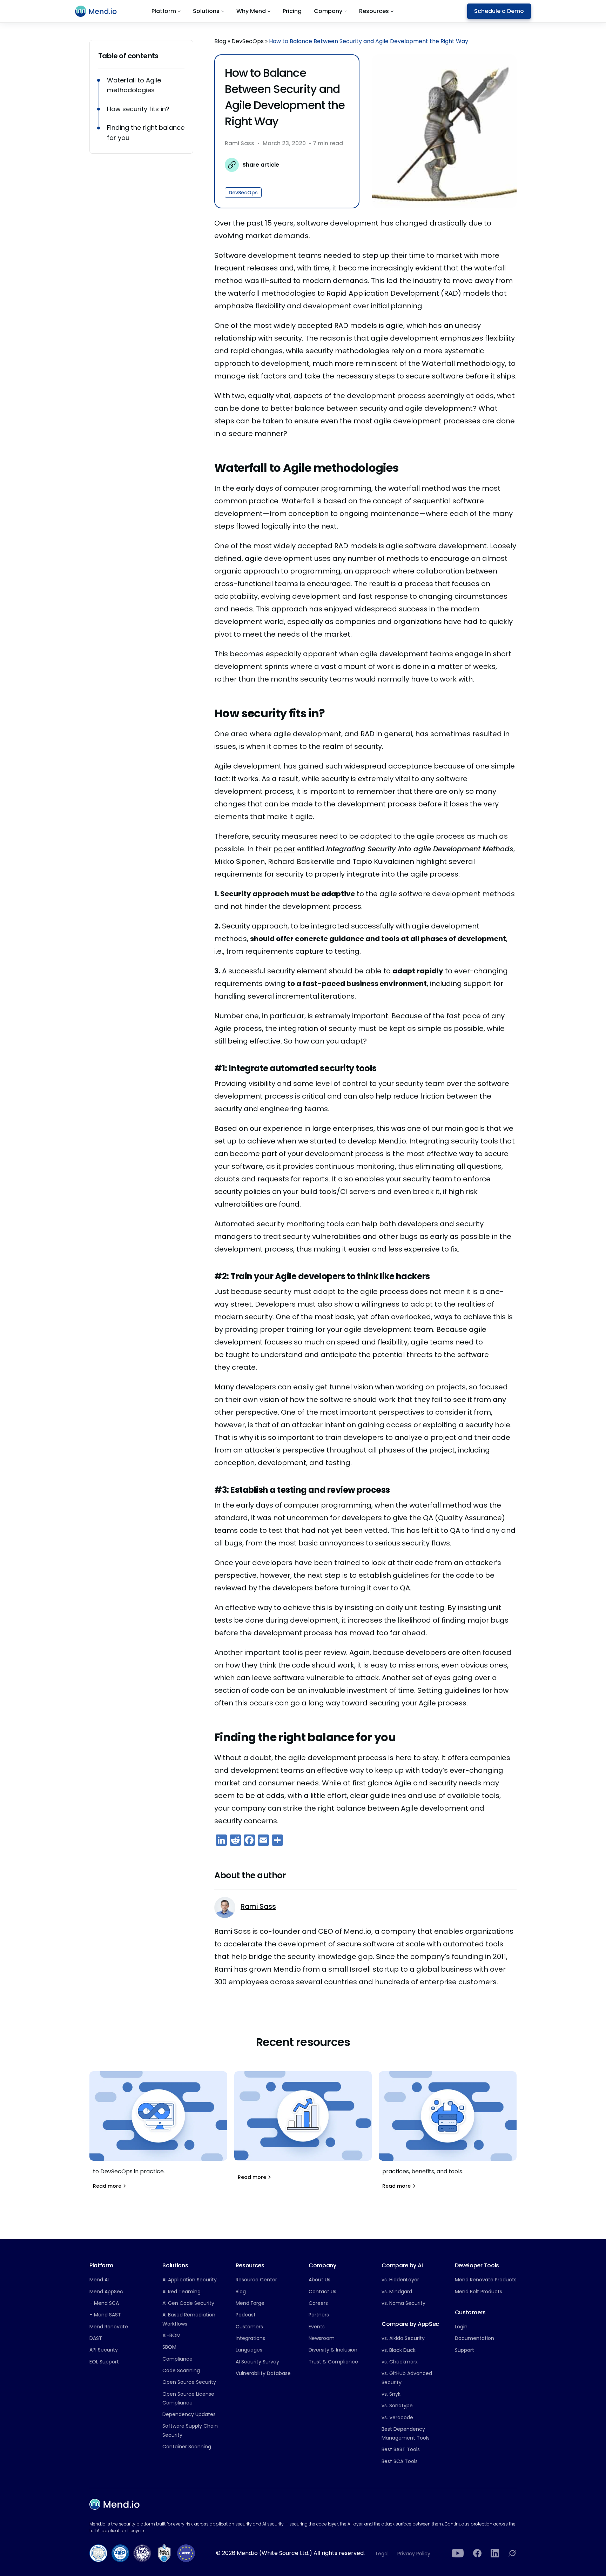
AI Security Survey (257, 2362)
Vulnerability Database (263, 2373)
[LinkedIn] (495, 2553)
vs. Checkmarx (400, 2362)
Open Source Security (189, 2382)
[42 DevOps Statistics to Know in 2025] (303, 2130)
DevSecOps (248, 41)
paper (284, 849)
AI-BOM (171, 2335)
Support (464, 2350)
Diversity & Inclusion (333, 2350)
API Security (104, 2350)
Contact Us (322, 2292)
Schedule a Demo (499, 11)
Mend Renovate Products (486, 2280)
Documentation (474, 2338)
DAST (96, 2338)
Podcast (246, 2315)
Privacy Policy (414, 2554)
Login (461, 2327)
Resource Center (256, 2280)
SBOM (169, 2347)
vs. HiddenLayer (400, 2280)
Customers (249, 2327)
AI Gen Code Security (188, 2303)
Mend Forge (250, 2303)
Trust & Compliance (333, 2362)
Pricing (292, 11)
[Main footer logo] (115, 2504)
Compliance (177, 2359)
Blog (220, 41)
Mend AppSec (106, 2292)
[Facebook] (477, 2553)
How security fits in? (138, 109)
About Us (319, 2280)
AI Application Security (190, 2280)
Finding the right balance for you (146, 133)
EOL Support (104, 2362)
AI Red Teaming (181, 2292)
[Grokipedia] (512, 2553)
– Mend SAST (105, 2315)
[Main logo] (100, 11)
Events (317, 2327)
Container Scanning (187, 2447)
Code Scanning (181, 2370)
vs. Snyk (391, 2394)
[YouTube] (458, 2553)
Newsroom (322, 2338)
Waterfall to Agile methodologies (134, 85)
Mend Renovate (109, 2327)
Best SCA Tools (400, 2461)
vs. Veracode (397, 2417)
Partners (319, 2315)
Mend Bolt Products (479, 2292)
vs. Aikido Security (403, 2338)
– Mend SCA (104, 2303)
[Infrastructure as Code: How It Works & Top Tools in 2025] (448, 2134)
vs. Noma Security (403, 2303)
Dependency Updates (189, 2414)
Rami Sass (240, 144)
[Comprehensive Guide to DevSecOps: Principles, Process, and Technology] (158, 2134)
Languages (249, 2350)
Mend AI (99, 2280)
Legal (382, 2554)
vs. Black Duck (399, 2350)
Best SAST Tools (401, 2449)
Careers (318, 2303)
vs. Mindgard (397, 2292)
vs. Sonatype (397, 2406)
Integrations (250, 2338)
